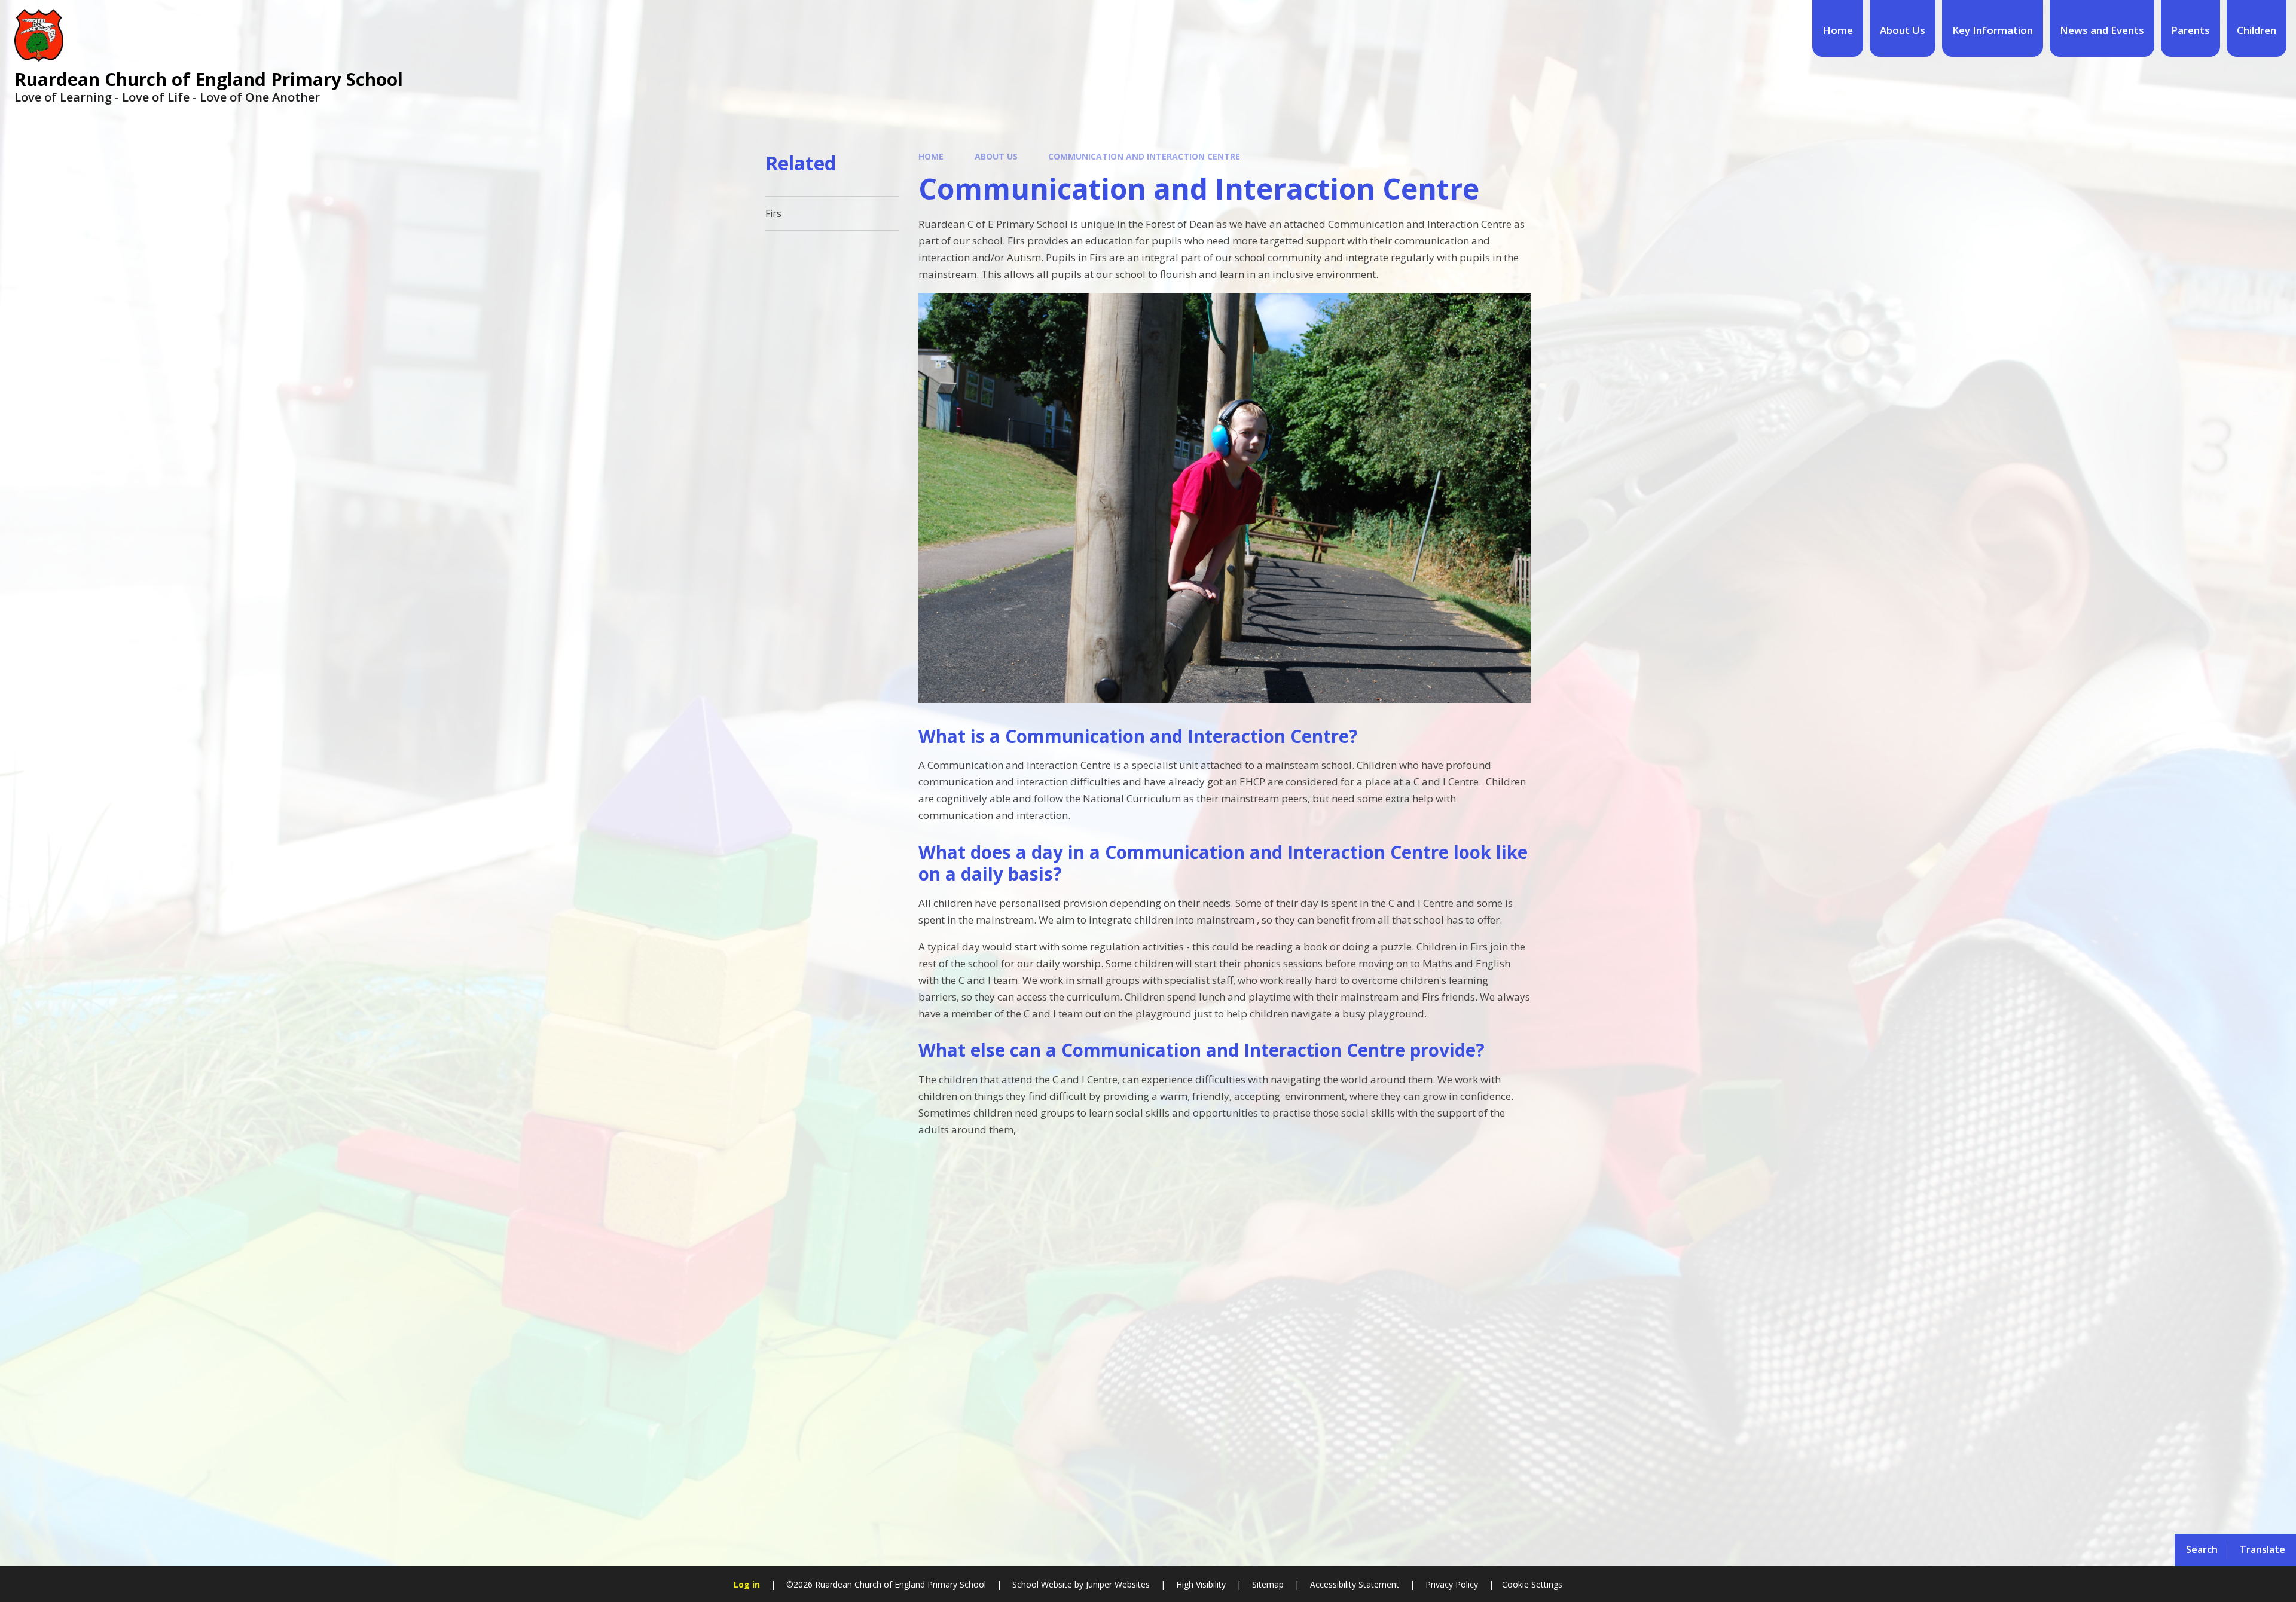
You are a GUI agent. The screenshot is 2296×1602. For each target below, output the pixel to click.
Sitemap (1268, 1584)
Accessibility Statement (1355, 1584)
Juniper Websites (1117, 1584)
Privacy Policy (1452, 1584)
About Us (996, 156)
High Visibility (1201, 1584)
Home (931, 156)
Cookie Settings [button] (1532, 1584)
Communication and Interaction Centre (1144, 156)
